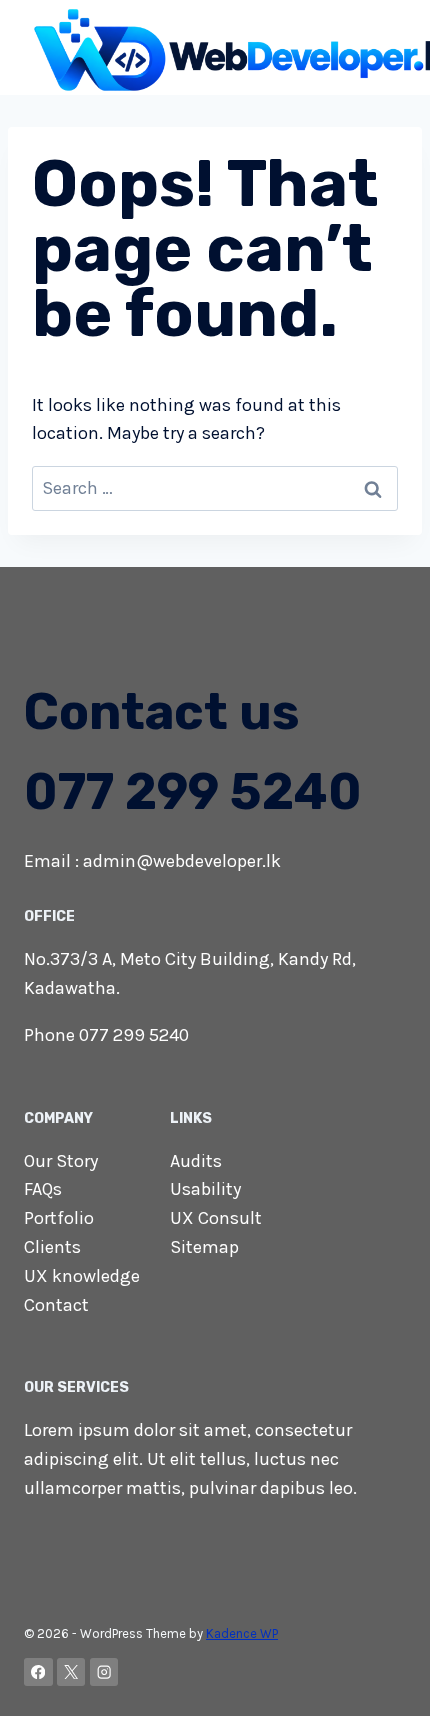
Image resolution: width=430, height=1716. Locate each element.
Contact (56, 1305)
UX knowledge (82, 1276)
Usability (205, 1189)
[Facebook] (38, 1672)
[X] (71, 1672)
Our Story (61, 1161)
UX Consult (216, 1218)
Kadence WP (242, 1633)
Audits (196, 1161)
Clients (52, 1247)
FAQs (43, 1189)
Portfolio (59, 1218)
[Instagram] (104, 1672)
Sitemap (204, 1247)
